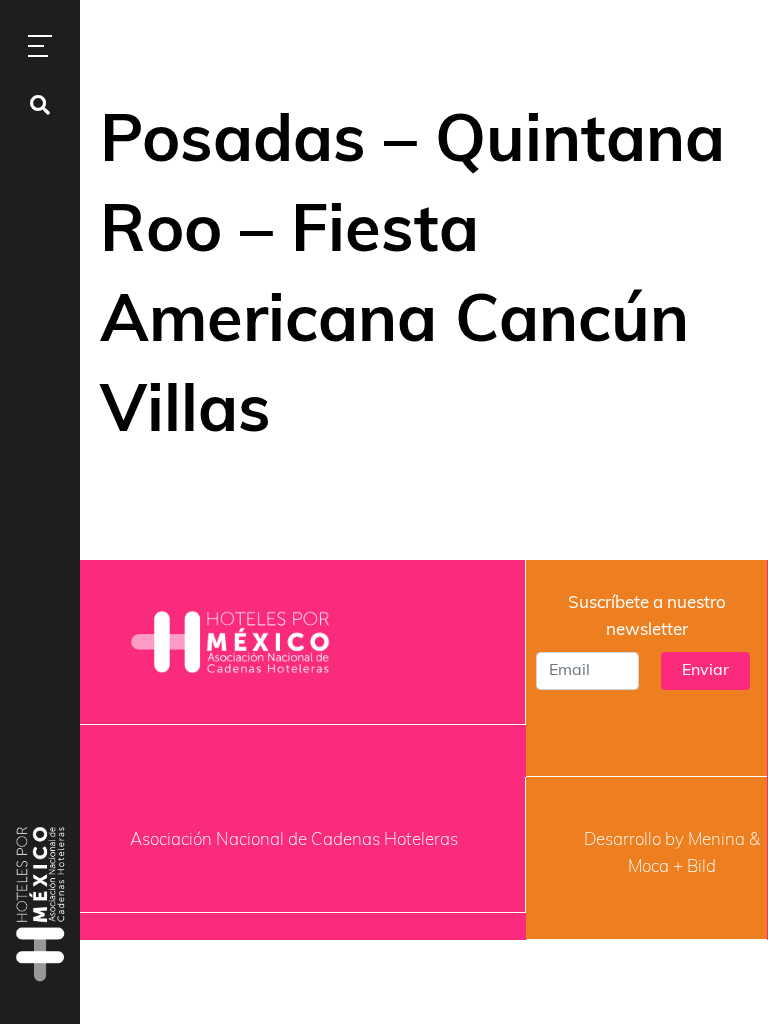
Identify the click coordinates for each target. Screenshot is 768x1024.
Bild (701, 867)
